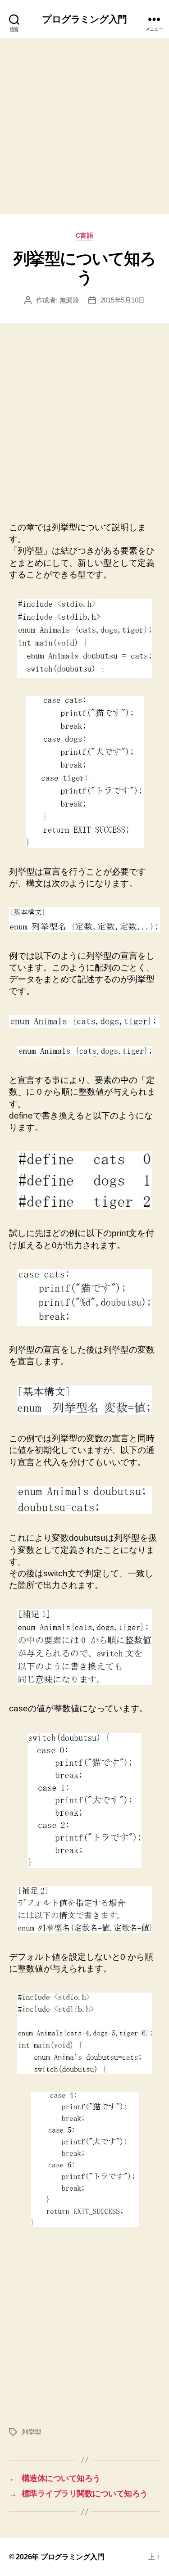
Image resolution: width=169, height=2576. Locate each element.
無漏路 (69, 300)
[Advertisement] (84, 126)
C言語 (85, 235)
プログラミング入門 (84, 19)
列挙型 (32, 2432)
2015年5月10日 (123, 300)
